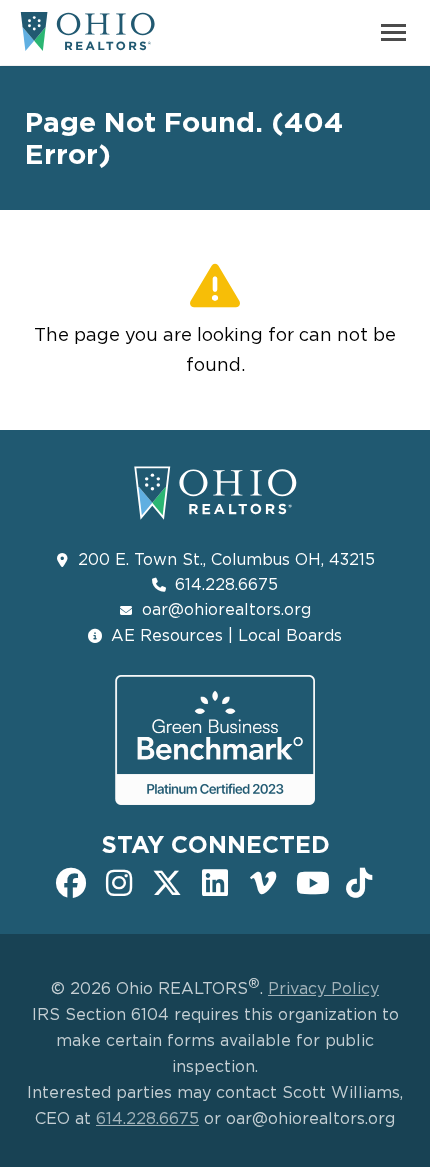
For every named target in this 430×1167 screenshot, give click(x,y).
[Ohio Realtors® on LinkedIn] (215, 881)
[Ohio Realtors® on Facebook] (71, 881)
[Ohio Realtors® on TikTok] (359, 881)
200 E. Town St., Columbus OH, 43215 (226, 559)
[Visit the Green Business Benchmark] (215, 740)
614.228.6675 (226, 584)
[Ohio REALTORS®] (87, 39)
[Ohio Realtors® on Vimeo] (263, 881)
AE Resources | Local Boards (226, 635)
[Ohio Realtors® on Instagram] (119, 881)
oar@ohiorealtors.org (226, 609)
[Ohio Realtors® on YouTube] (311, 881)
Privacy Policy (323, 988)
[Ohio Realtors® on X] (167, 881)
